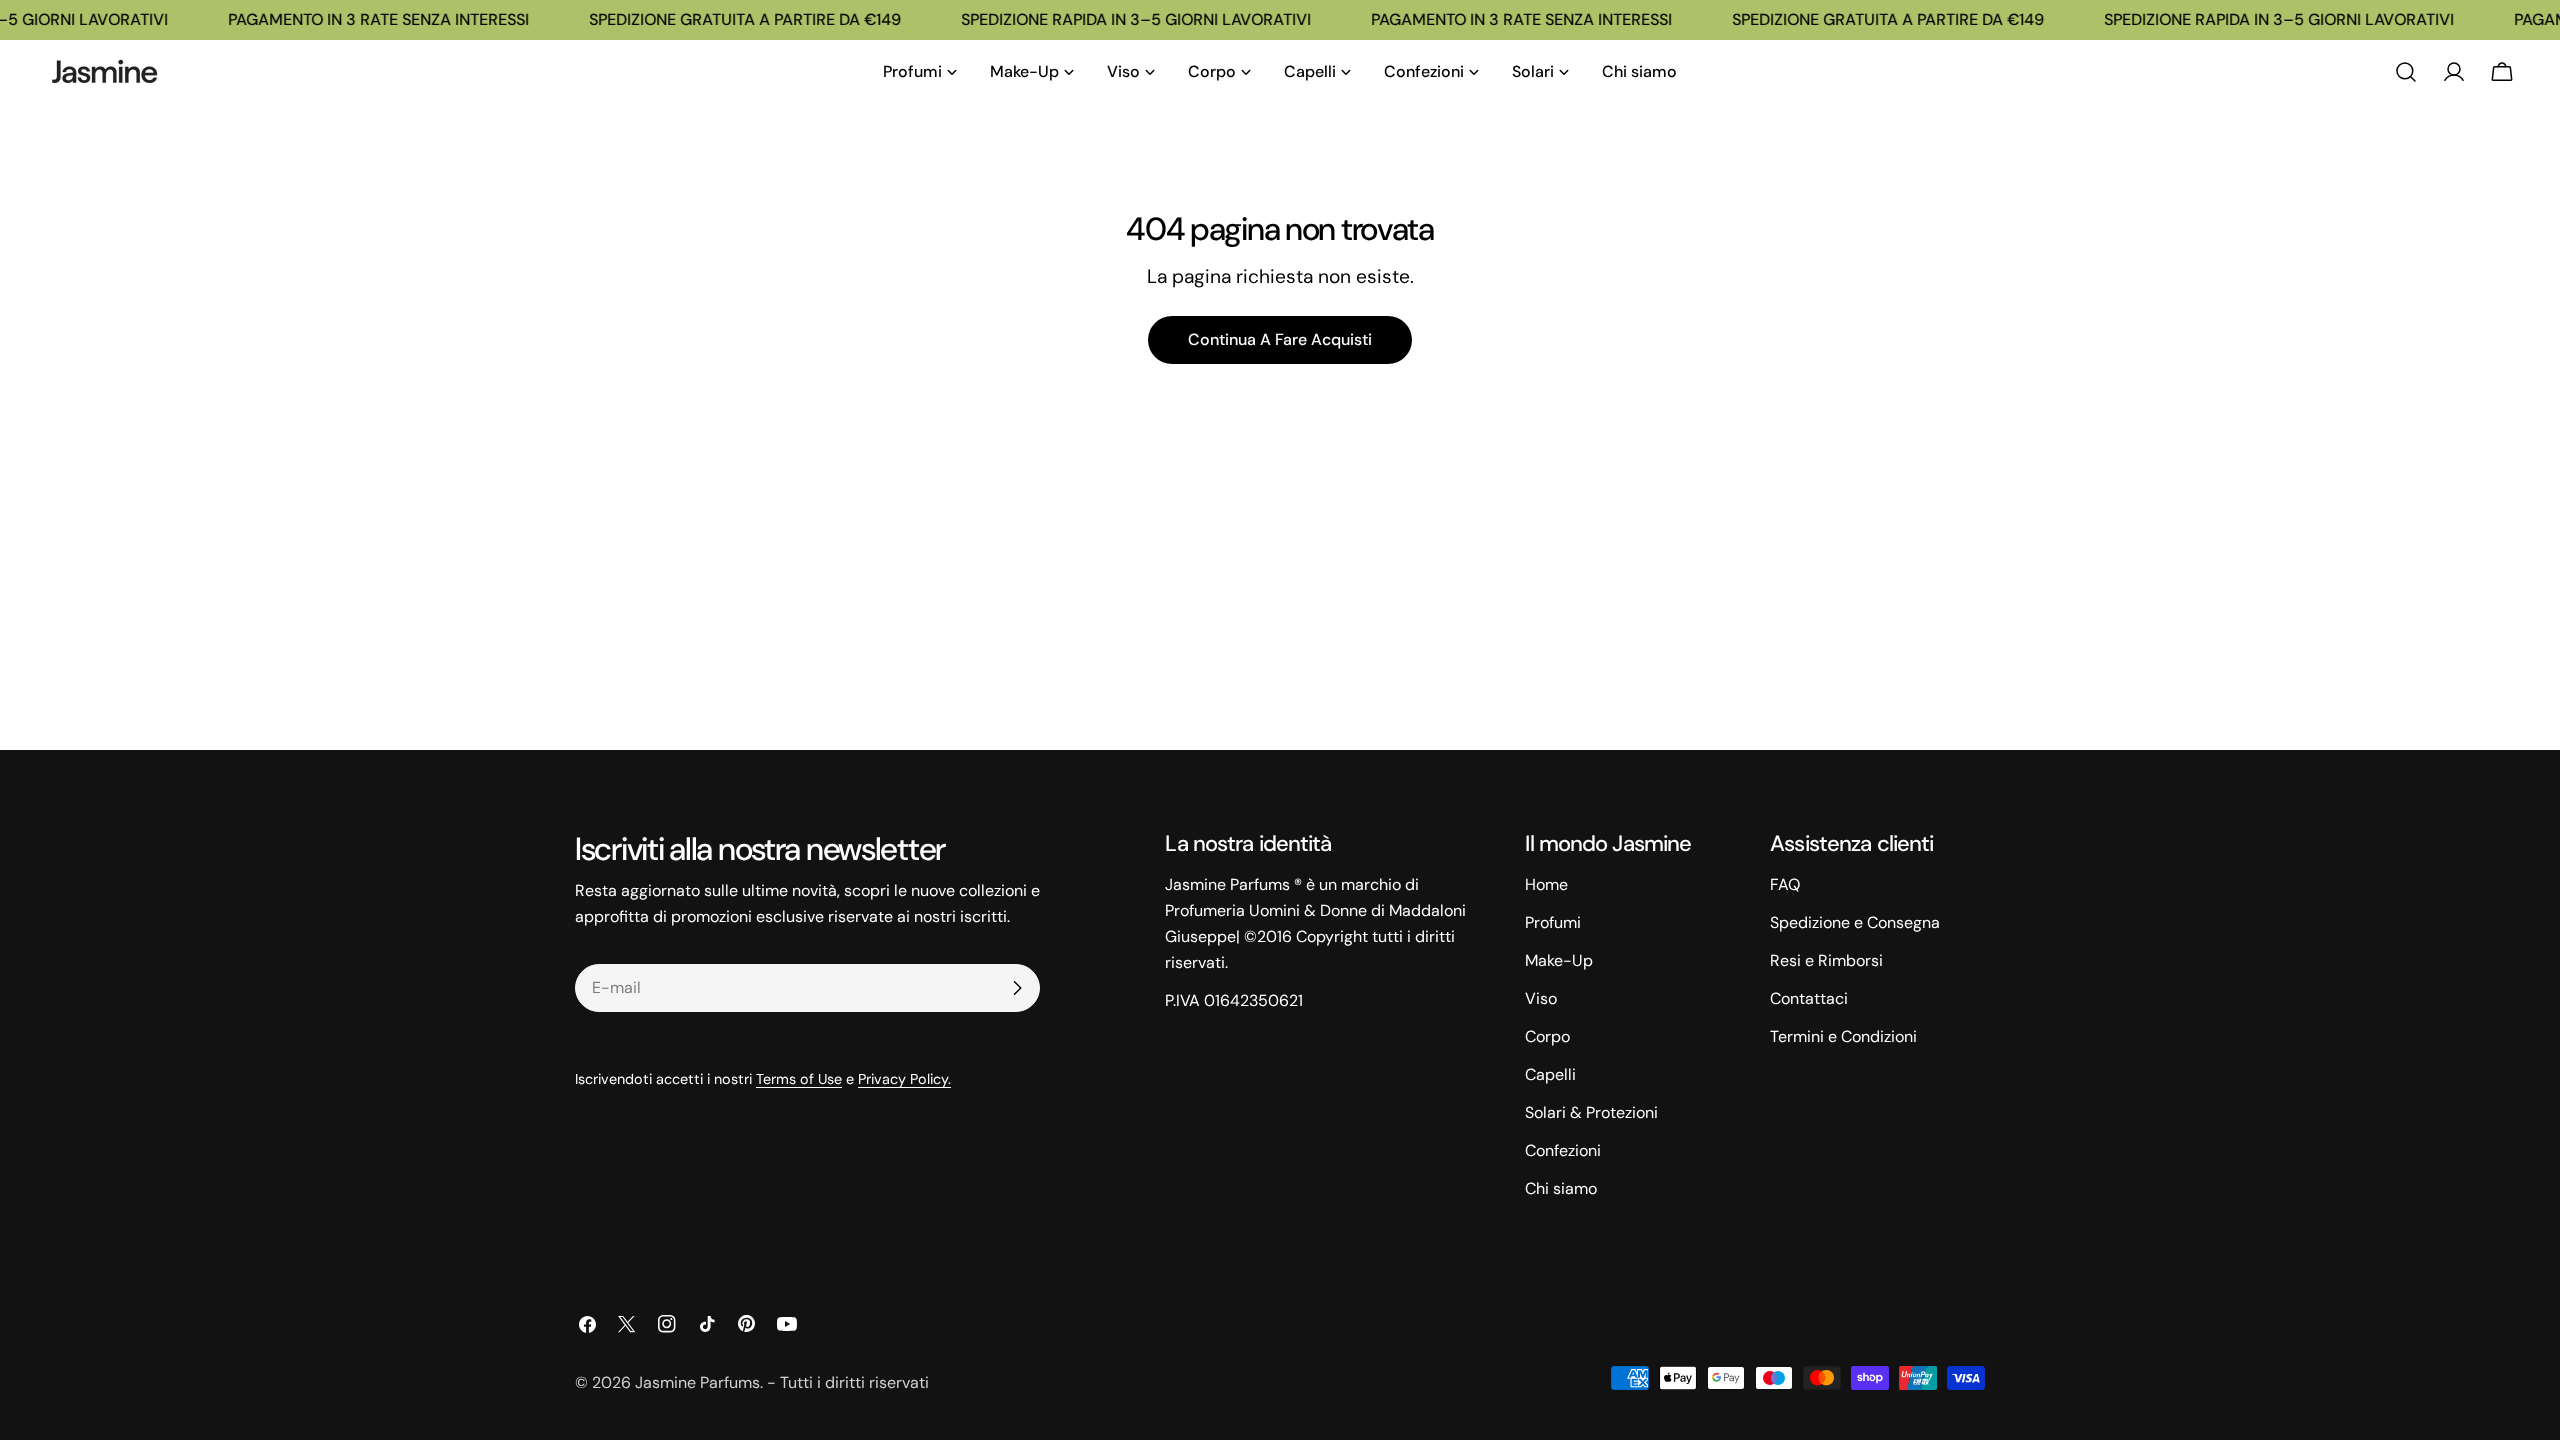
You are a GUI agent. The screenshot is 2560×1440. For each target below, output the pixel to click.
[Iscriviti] (1017, 988)
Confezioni (1563, 1150)
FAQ (1785, 884)
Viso (1541, 998)
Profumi (1553, 922)
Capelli (1550, 1074)
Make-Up (1559, 960)
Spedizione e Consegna (1855, 922)
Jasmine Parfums (697, 1382)
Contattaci (1809, 998)
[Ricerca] (2406, 72)
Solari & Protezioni (1591, 1112)
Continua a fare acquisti (1280, 339)
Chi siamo (1561, 1188)
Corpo (1547, 1036)
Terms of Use (799, 1079)
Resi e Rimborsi (1826, 960)
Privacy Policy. (904, 1079)
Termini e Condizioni (1843, 1036)
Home (1546, 884)
